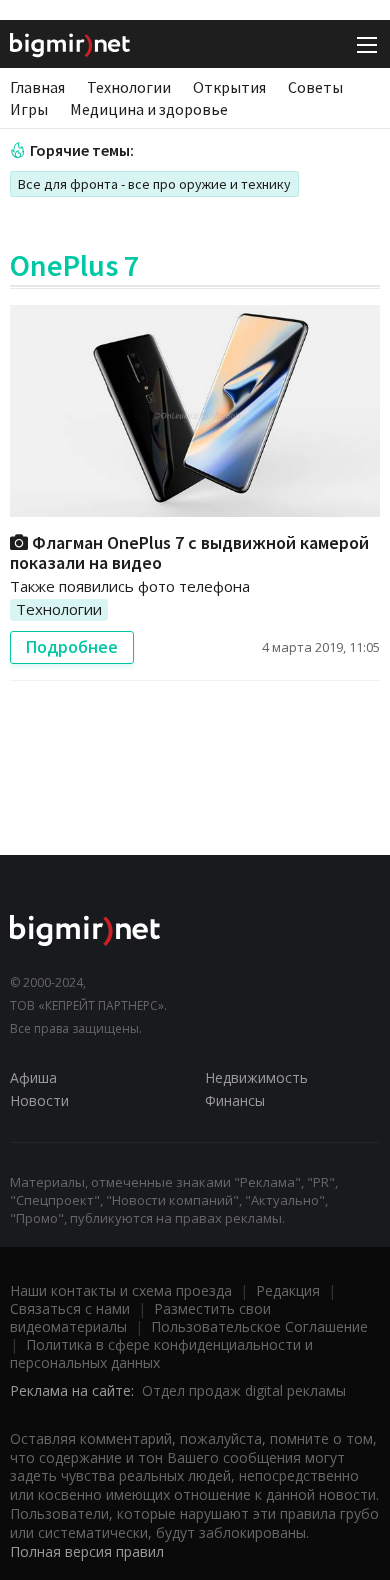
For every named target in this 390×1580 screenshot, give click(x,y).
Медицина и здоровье (149, 109)
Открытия (229, 87)
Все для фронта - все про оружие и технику (154, 184)
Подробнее (72, 647)
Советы (315, 87)
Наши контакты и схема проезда (121, 1290)
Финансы (235, 1100)
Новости (39, 1100)
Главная (37, 87)
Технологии (129, 87)
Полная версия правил (87, 1551)
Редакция (288, 1290)
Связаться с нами (70, 1308)
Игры (29, 109)
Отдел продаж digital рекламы (244, 1390)
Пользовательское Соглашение (259, 1326)
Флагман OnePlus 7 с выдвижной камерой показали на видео (189, 552)
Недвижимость (256, 1077)
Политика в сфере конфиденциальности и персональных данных (161, 1353)
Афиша (33, 1077)
